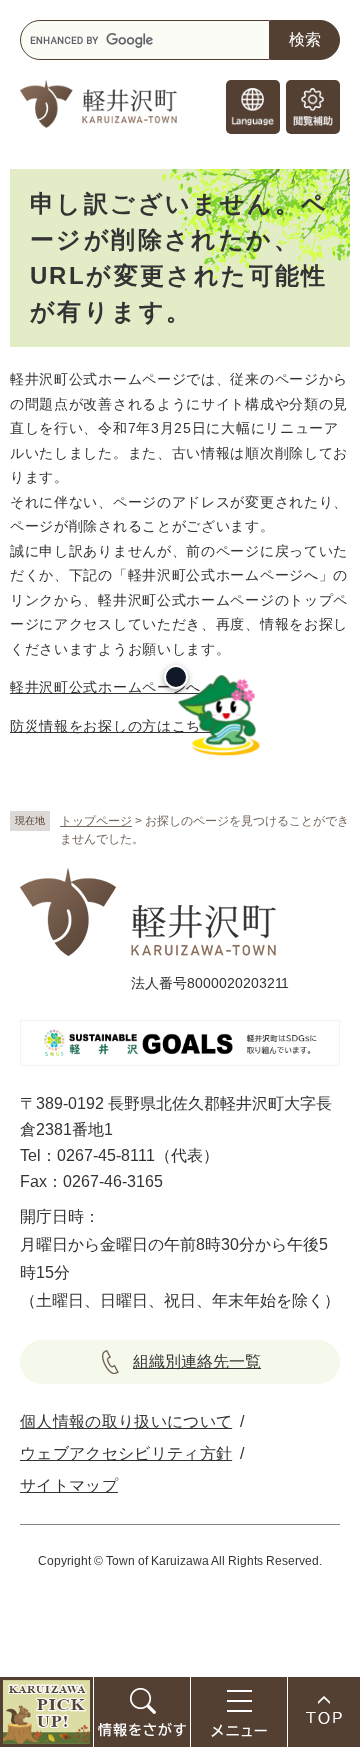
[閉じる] (176, 677)
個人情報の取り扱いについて (126, 1421)
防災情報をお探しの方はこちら (113, 726)
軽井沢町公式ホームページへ (105, 687)
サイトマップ (69, 1485)
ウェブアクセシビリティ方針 (126, 1453)
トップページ (96, 821)
